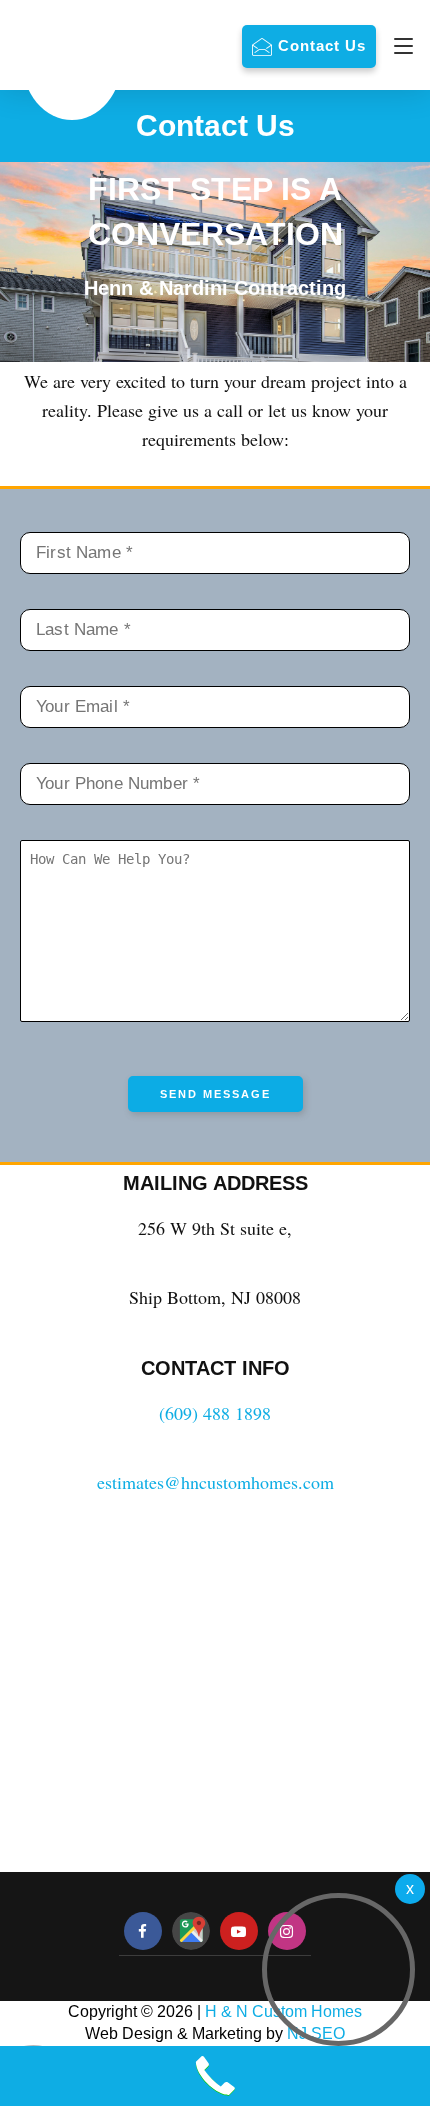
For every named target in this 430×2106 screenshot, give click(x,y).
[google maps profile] (191, 1931)
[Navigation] (398, 46)
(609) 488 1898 (215, 1413)
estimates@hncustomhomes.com (215, 1482)
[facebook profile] (143, 1931)
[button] (338, 1969)
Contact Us (322, 45)
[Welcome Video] (410, 1889)
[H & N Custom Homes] (72, 60)
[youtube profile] (239, 1931)
